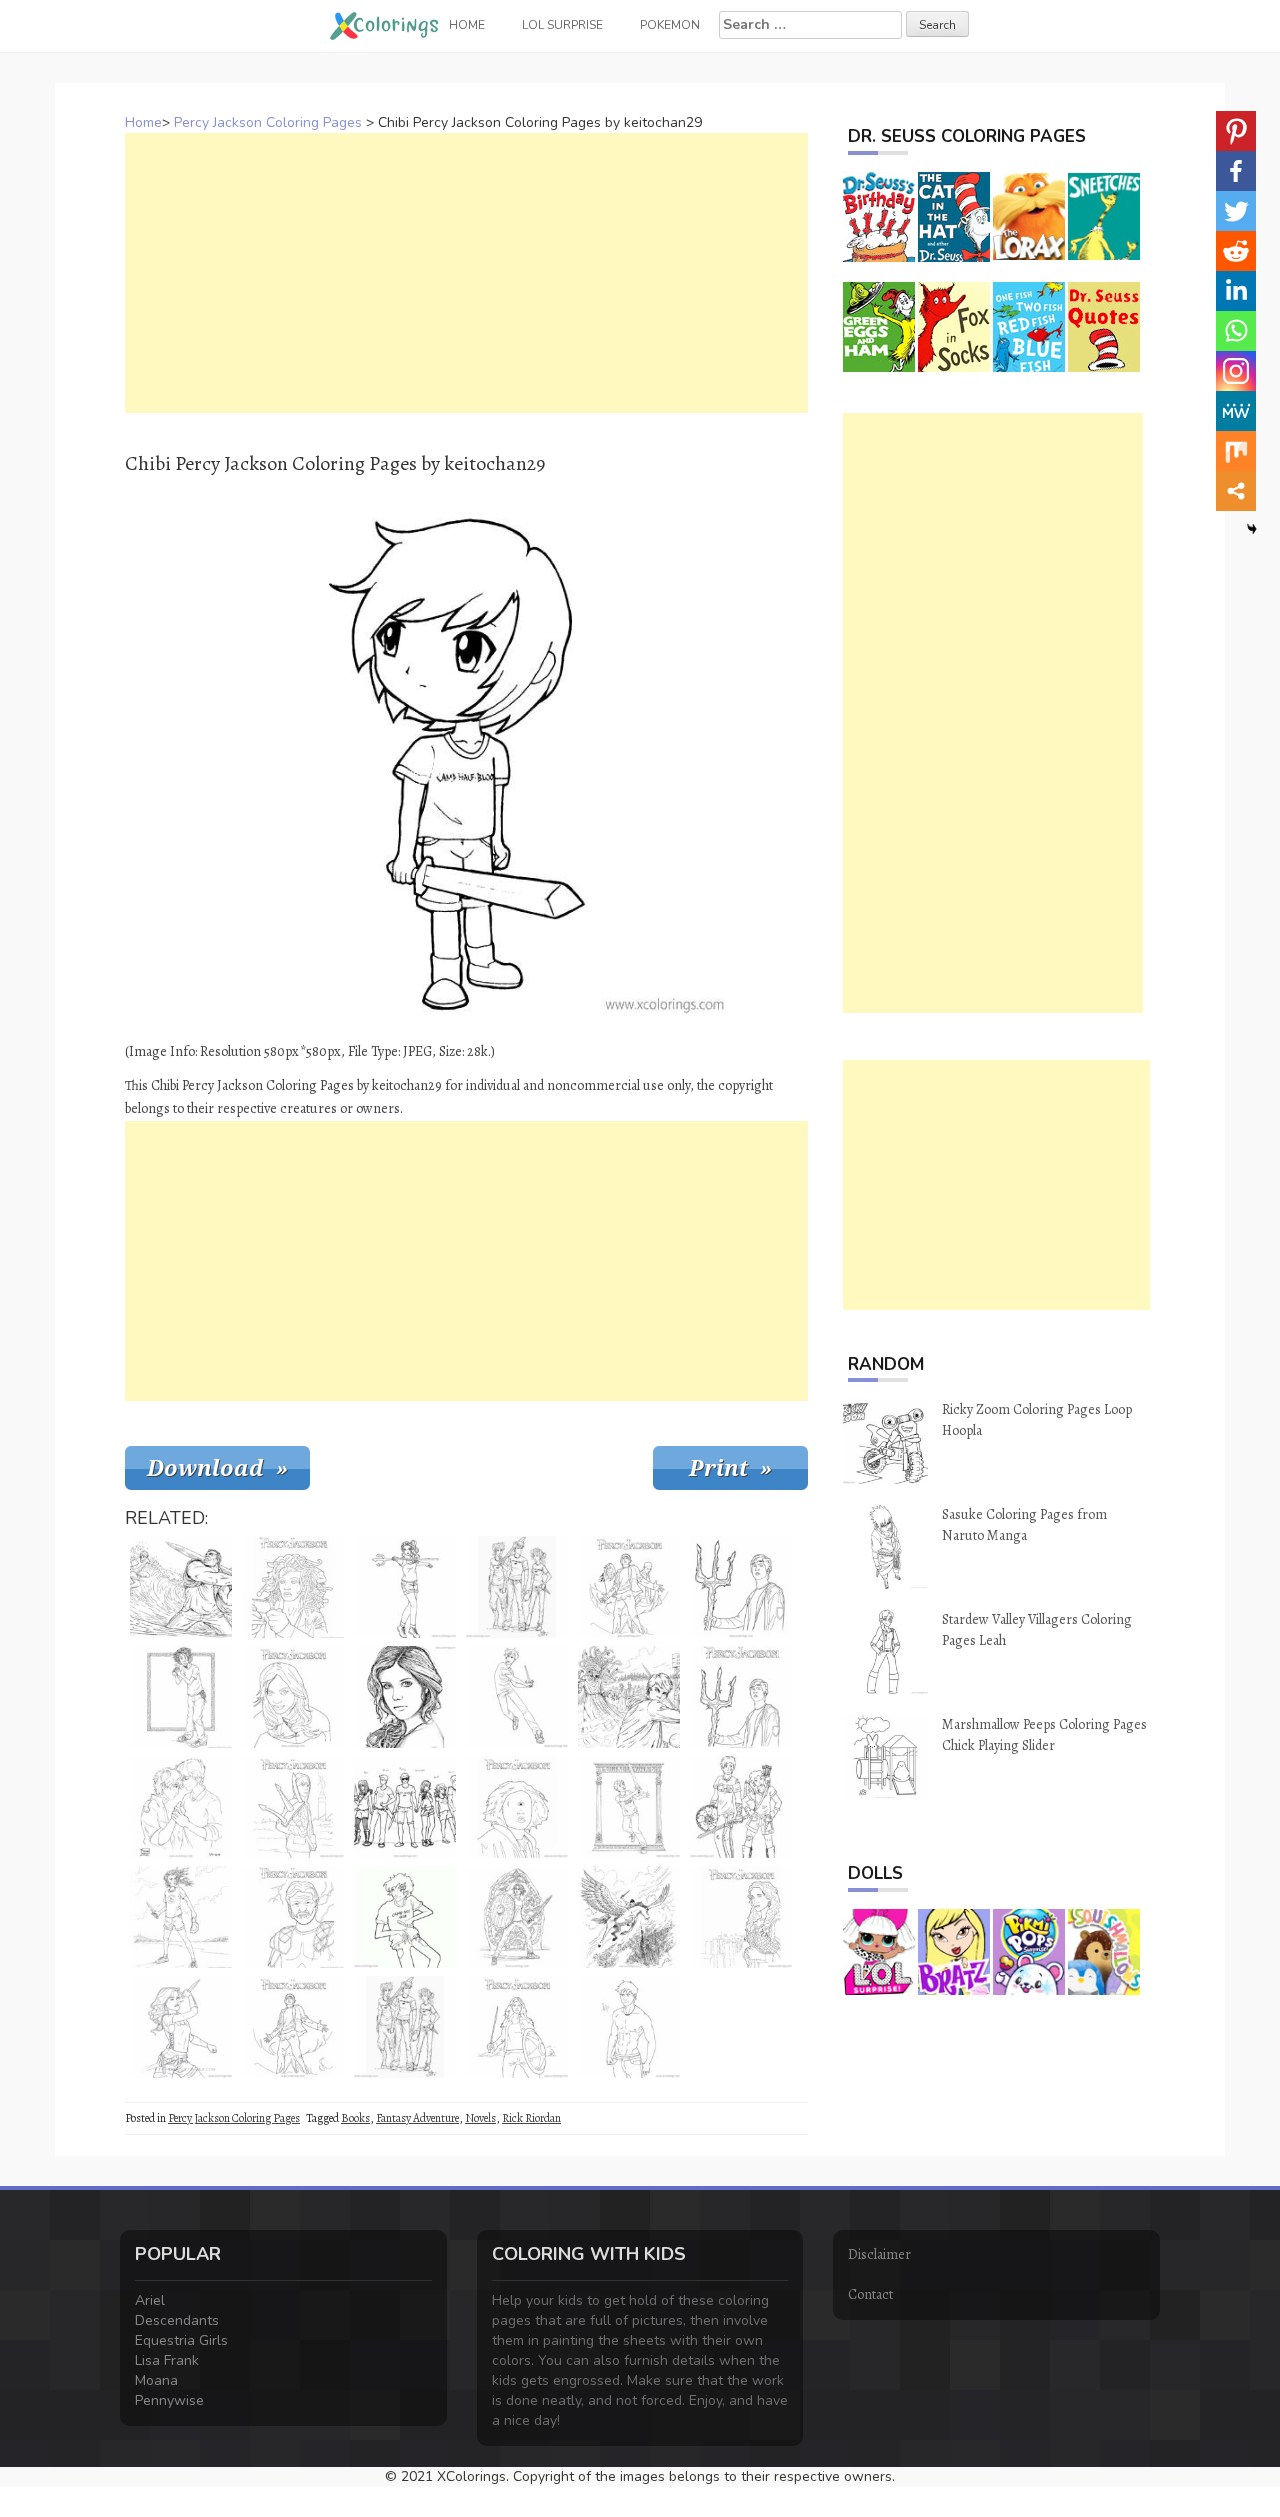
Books (355, 2118)
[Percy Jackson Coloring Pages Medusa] (293, 1587)
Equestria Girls (181, 2340)
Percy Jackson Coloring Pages (268, 122)
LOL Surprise (562, 25)
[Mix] (1236, 451)
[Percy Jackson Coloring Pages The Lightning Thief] (293, 2027)
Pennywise (169, 2400)
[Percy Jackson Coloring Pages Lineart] (741, 1697)
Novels (480, 2118)
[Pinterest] (1236, 131)
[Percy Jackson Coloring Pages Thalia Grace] (517, 1917)
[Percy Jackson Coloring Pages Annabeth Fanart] (181, 2027)
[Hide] (1252, 529)
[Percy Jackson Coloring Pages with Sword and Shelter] (517, 2027)
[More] (1236, 491)
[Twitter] (1236, 211)
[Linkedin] (1236, 291)
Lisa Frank (167, 2360)
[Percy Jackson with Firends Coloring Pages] (629, 1587)
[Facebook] (1236, 171)
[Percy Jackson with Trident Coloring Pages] (741, 1587)
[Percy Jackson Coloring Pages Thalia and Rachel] (741, 1807)
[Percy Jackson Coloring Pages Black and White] (293, 1917)
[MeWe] (1236, 411)
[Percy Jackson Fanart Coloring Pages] (405, 1917)
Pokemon (670, 25)
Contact (870, 2294)
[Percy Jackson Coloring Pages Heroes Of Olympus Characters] (405, 1807)
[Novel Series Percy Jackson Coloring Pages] (293, 1807)
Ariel (150, 2300)
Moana (156, 2380)
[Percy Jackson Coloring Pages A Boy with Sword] (629, 1807)
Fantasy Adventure (417, 2118)
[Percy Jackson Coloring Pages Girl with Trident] (405, 1587)
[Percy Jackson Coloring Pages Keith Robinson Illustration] (181, 1917)
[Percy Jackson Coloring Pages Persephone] (517, 1807)
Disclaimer (879, 2254)
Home (143, 122)
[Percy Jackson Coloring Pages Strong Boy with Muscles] (629, 2027)
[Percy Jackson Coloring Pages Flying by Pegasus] (629, 1917)
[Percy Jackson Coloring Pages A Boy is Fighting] (517, 1697)
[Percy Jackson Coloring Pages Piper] (293, 1697)
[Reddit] (1236, 251)
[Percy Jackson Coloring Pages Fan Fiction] (181, 1807)
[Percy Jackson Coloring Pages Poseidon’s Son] (741, 1917)
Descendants (177, 2320)
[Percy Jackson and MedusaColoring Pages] (629, 1697)
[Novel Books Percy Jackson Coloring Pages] (181, 1587)
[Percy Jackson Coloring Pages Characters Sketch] (517, 1587)
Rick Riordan (531, 2118)
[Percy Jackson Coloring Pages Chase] (405, 1697)
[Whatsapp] (1236, 331)
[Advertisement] (466, 273)
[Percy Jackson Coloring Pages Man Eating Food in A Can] (181, 1697)
